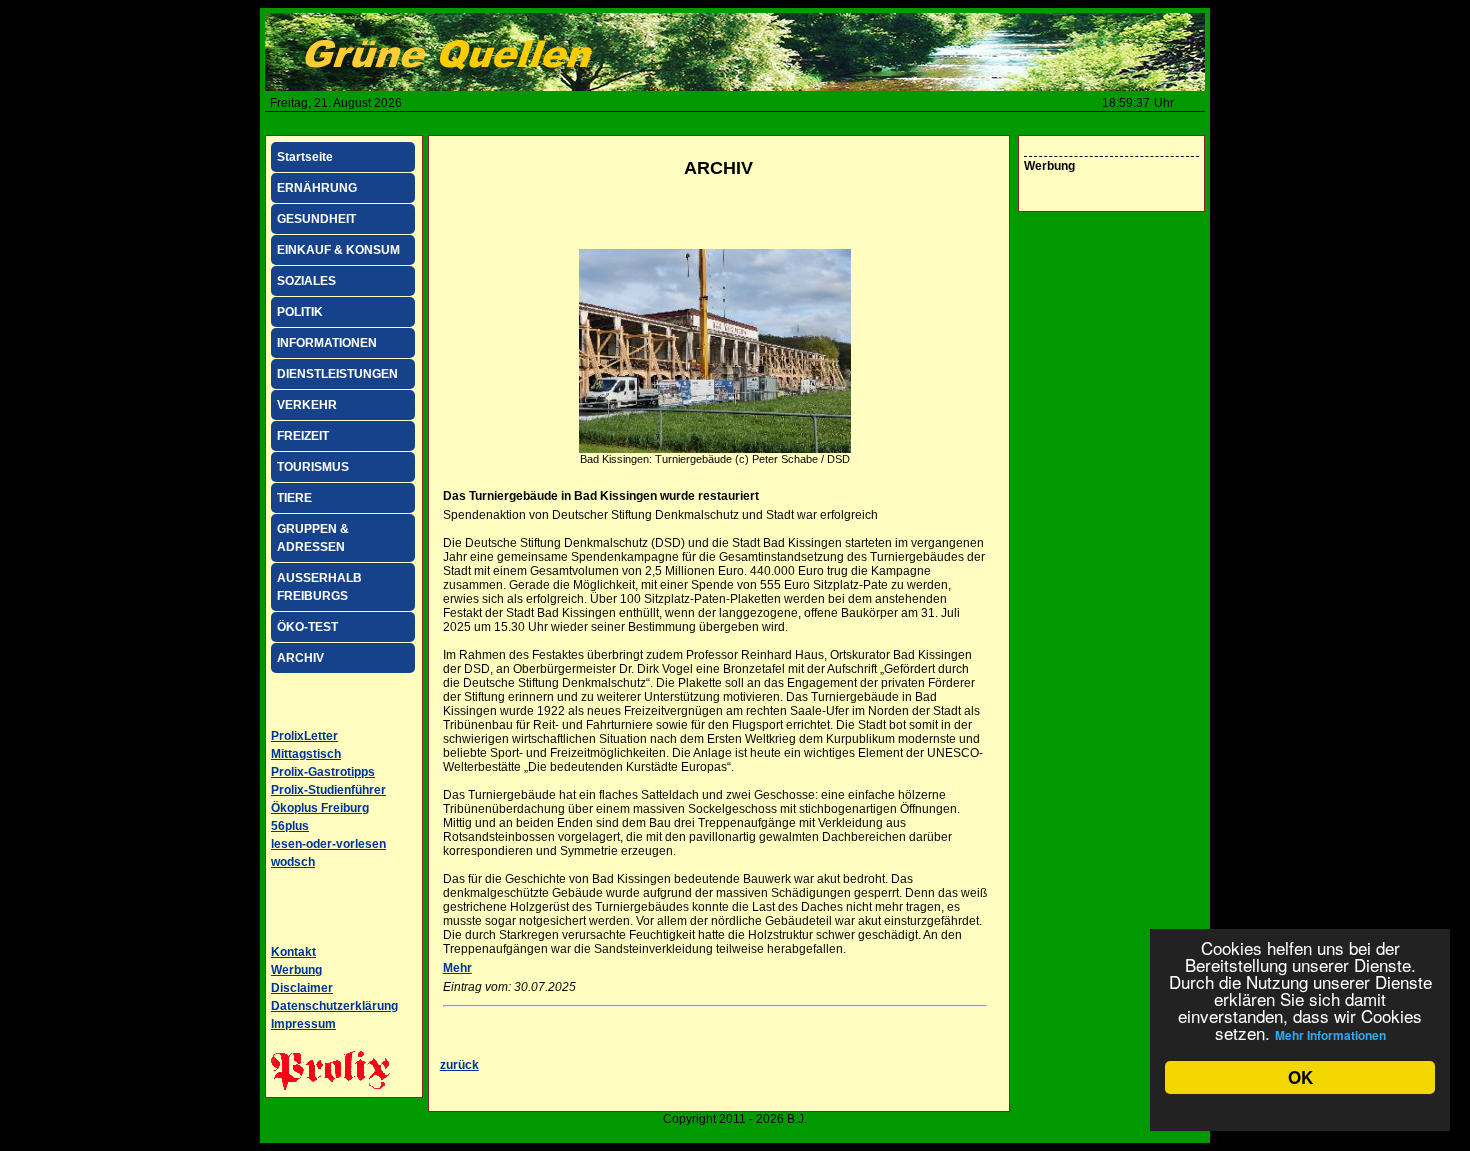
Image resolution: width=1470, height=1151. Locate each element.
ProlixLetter (304, 736)
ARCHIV (300, 658)
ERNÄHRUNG (317, 188)
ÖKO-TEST (307, 627)
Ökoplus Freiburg (320, 808)
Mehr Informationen (1330, 1035)
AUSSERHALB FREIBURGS (319, 587)
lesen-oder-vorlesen (328, 844)
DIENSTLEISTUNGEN (337, 374)
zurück (459, 1065)
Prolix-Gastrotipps (323, 772)
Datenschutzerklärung (334, 1006)
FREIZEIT (303, 436)
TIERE (294, 498)
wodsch (293, 862)
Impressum (303, 1024)
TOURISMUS (313, 467)
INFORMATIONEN (327, 343)
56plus (290, 826)
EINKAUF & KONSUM (338, 250)
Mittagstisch (306, 754)
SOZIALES (306, 281)
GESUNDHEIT (316, 219)
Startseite (305, 157)
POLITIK (300, 312)
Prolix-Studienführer (328, 790)
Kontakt (293, 952)
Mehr (457, 968)
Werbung (296, 970)
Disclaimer (302, 988)
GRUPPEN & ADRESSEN (313, 538)
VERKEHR (307, 405)
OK (1300, 1077)
